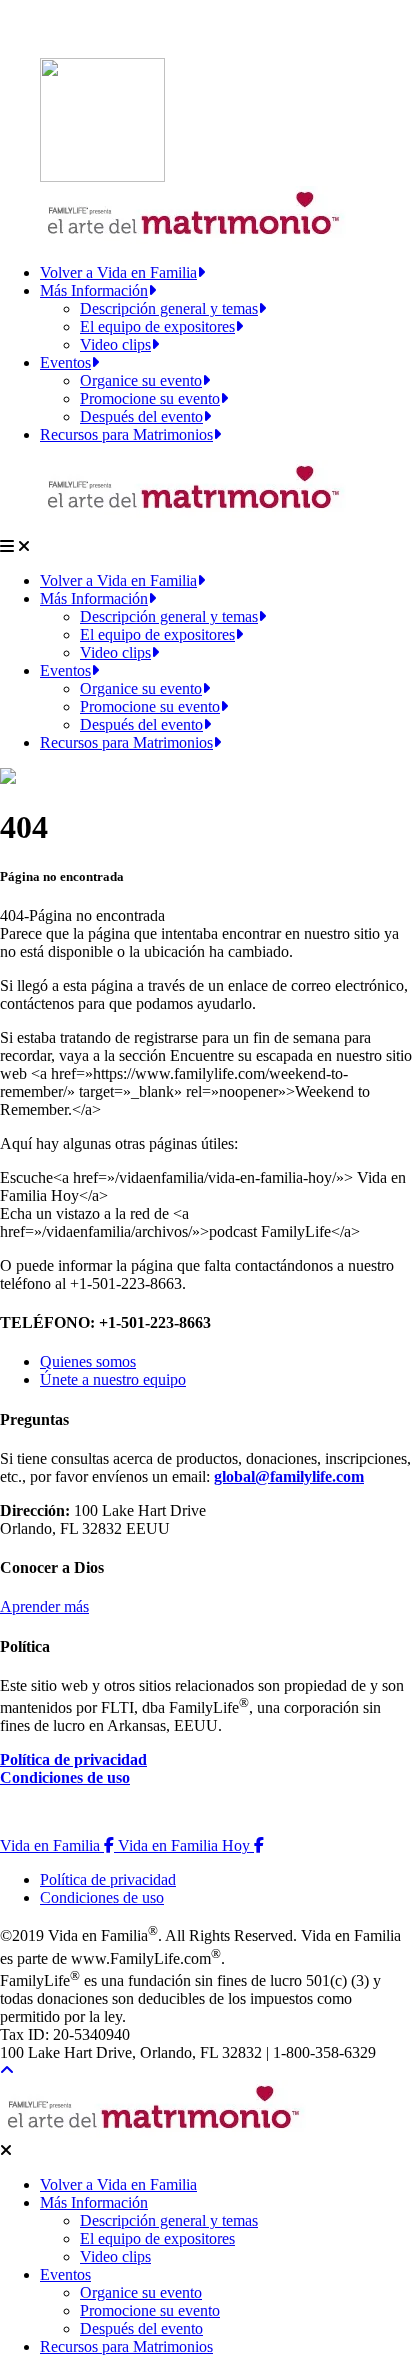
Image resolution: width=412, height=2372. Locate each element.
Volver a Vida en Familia (118, 272)
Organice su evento (141, 380)
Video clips (115, 344)
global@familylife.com (289, 1476)
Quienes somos (88, 1361)
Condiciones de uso (65, 1777)
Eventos (65, 362)
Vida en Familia (59, 1845)
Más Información (94, 290)
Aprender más (44, 1606)
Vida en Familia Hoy (191, 1845)
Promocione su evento (150, 398)
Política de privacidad (73, 1759)
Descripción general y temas (169, 308)
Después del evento (141, 416)
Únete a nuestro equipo (113, 1379)
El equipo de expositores (157, 326)
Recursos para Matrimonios (126, 434)
